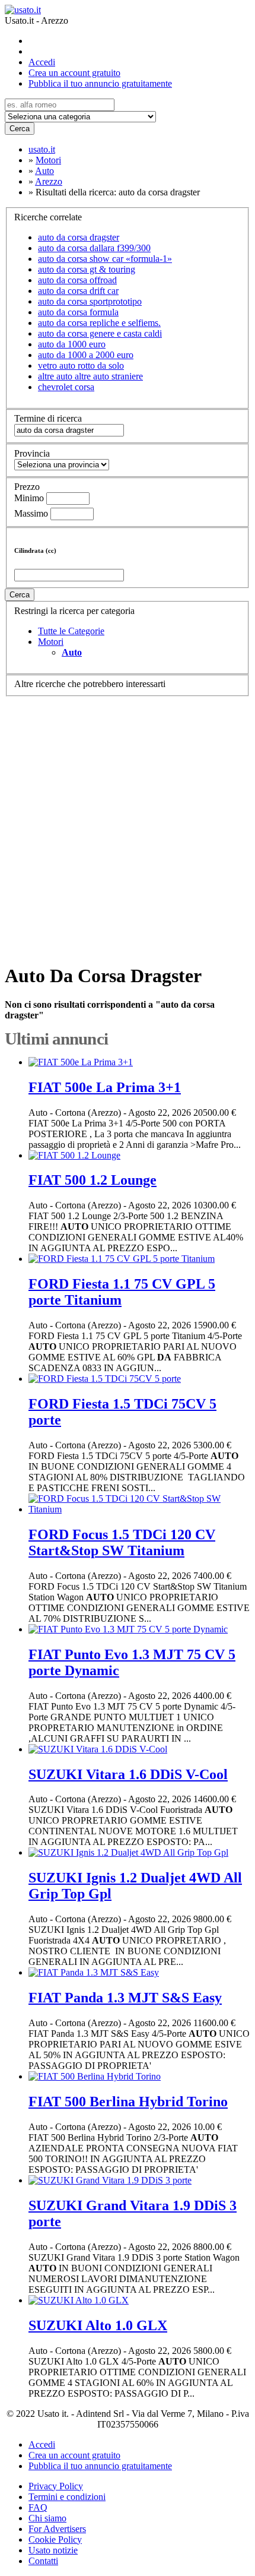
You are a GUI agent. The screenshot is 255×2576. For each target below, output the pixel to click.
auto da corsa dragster (79, 237)
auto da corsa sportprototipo (90, 301)
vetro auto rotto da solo (81, 365)
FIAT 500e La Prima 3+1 (105, 1087)
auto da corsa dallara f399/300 (94, 248)
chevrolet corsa (66, 387)
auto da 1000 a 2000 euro (86, 355)
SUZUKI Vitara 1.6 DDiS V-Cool (128, 1774)
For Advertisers (57, 2529)
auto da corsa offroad (77, 280)
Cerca (20, 129)
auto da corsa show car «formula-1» (105, 259)
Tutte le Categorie (71, 631)
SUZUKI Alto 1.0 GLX (98, 2325)
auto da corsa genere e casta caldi (100, 333)
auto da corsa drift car (78, 291)
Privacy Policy (56, 2486)
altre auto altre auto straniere (90, 376)
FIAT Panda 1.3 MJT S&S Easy (125, 1998)
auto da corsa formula (78, 312)
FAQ (38, 2507)
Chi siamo (47, 2518)
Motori (51, 642)
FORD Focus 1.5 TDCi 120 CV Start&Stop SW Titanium (122, 1542)
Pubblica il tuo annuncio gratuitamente (100, 83)
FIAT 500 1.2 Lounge (93, 1180)
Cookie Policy (55, 2539)
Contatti (43, 2561)
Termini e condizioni (67, 2497)
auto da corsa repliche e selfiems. (99, 323)
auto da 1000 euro (72, 344)
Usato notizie (53, 2550)
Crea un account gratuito (74, 73)
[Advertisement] (128, 824)
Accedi (42, 62)
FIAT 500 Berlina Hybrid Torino (128, 2102)
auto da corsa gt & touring (87, 269)
